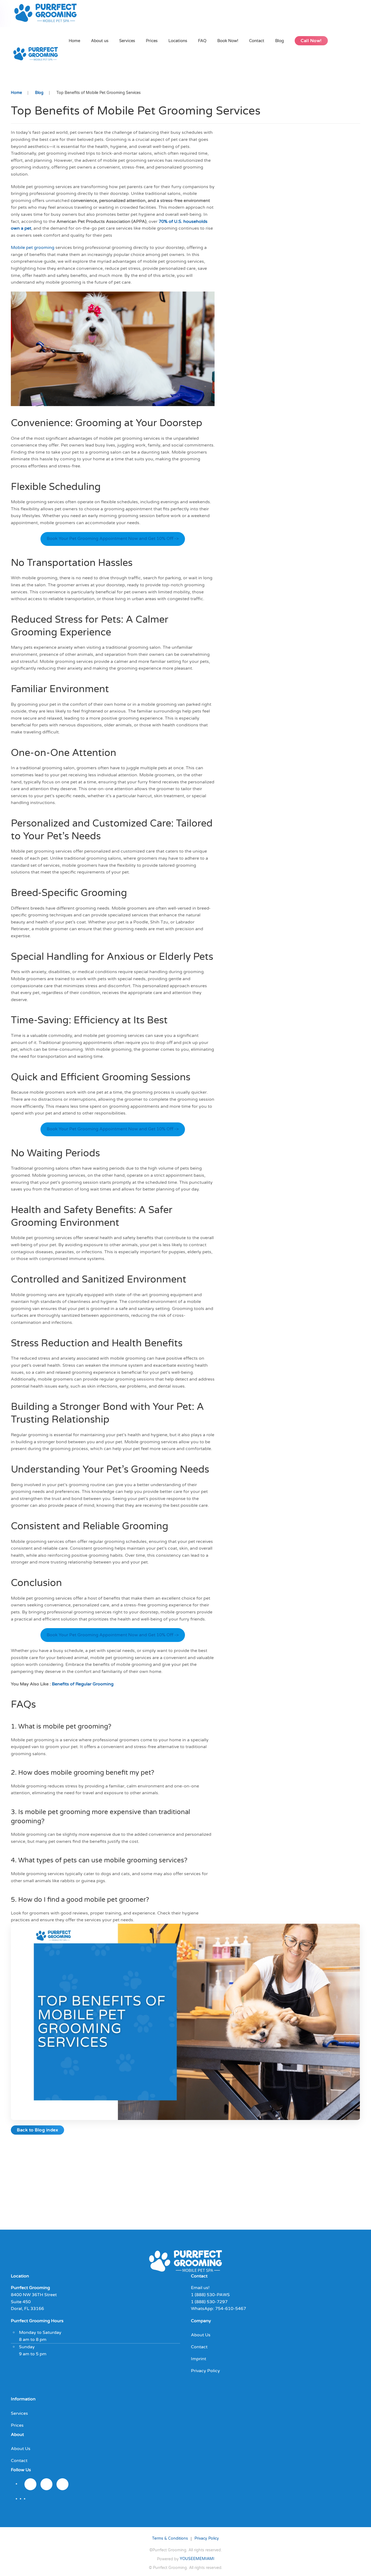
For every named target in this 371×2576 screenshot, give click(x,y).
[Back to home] (47, 14)
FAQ (202, 41)
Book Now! (228, 41)
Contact (257, 41)
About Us (201, 2335)
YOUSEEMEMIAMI (197, 2559)
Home (74, 41)
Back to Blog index (37, 2130)
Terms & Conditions (170, 2538)
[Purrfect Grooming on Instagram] (30, 2484)
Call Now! (311, 41)
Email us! (200, 2288)
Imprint (199, 2359)
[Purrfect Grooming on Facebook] (46, 2484)
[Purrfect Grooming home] (185, 2261)
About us (100, 41)
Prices (152, 41)
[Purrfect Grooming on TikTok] (62, 2484)
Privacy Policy (205, 2371)
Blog (279, 41)
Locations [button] (178, 41)
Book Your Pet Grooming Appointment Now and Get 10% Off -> (113, 539)
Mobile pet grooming (33, 248)
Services (127, 41)
